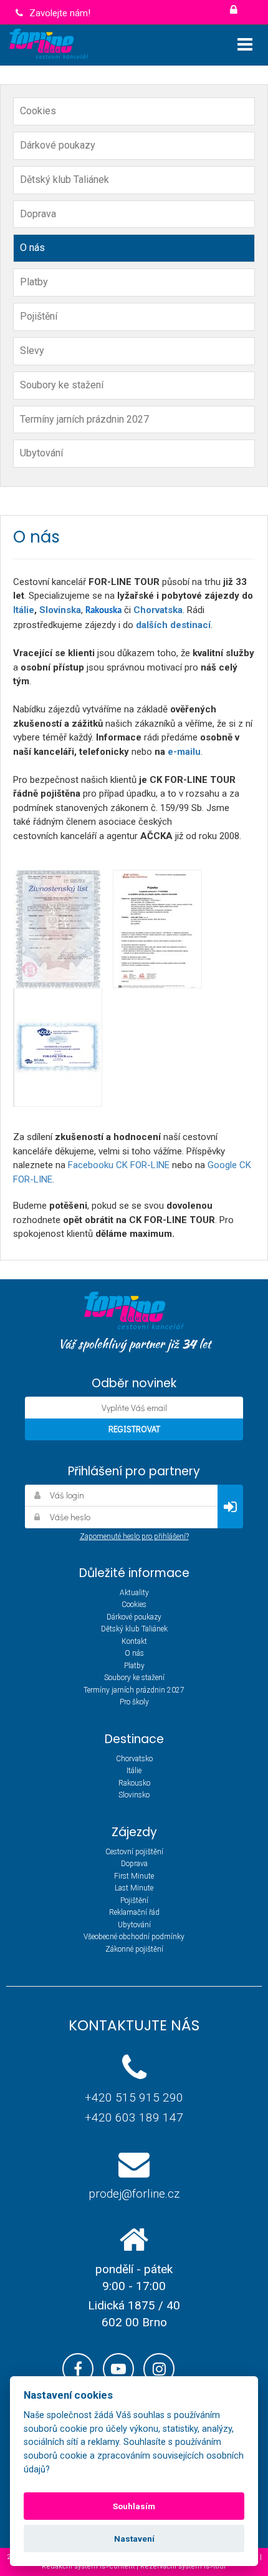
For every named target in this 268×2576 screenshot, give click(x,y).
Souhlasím (134, 2506)
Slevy (32, 351)
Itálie (24, 610)
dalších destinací (173, 625)
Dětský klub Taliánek (65, 179)
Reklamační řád (134, 1912)
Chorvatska (158, 610)
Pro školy (134, 1702)
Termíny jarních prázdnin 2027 (84, 419)
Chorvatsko (134, 1759)
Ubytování (41, 453)
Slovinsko (134, 1795)
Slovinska (60, 610)
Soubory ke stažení (62, 385)
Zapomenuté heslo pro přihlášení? (134, 1536)
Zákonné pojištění (134, 1949)
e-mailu (184, 752)
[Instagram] (159, 2369)
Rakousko (134, 1783)
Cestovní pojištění (134, 1852)
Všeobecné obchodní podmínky (134, 1937)
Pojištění (39, 316)
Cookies (38, 111)
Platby (34, 282)
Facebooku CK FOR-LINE (119, 1165)
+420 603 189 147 (134, 2117)
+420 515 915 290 (134, 2097)
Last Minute (134, 1888)
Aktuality (134, 1593)
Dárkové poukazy (58, 145)
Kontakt (134, 1641)
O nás (32, 248)
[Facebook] (78, 2369)
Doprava (38, 214)
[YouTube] (118, 2369)
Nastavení (134, 2539)
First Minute (134, 1876)
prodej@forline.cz (134, 2194)
